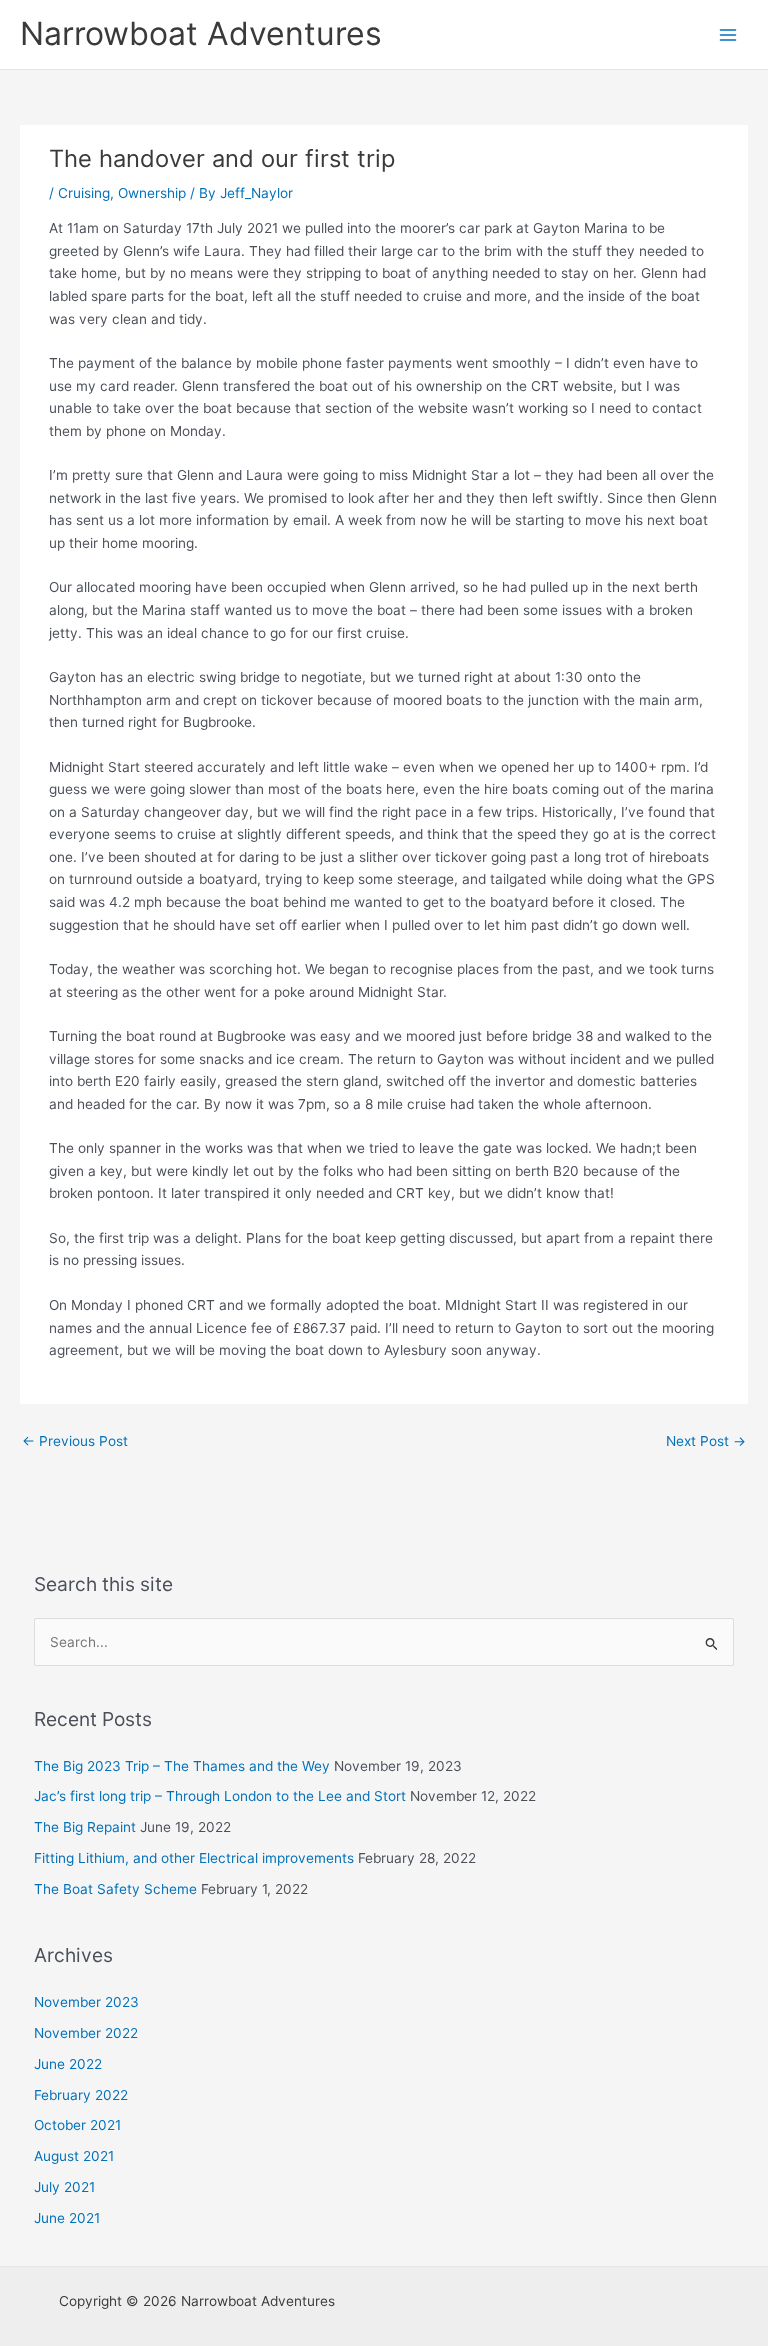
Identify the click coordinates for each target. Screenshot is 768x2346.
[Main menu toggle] (728, 34)
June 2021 (67, 2218)
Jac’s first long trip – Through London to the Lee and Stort (220, 1796)
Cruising (84, 193)
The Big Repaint (85, 1827)
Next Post (706, 1441)
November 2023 (86, 2002)
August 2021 (74, 2156)
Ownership (152, 193)
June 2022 (68, 2064)
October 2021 (77, 2125)
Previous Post (75, 1441)
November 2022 (86, 2033)
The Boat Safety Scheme (115, 1889)
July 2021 (64, 2187)
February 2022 (81, 2095)
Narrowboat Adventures (201, 33)
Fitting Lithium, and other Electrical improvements (194, 1858)
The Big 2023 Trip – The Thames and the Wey (182, 1766)
